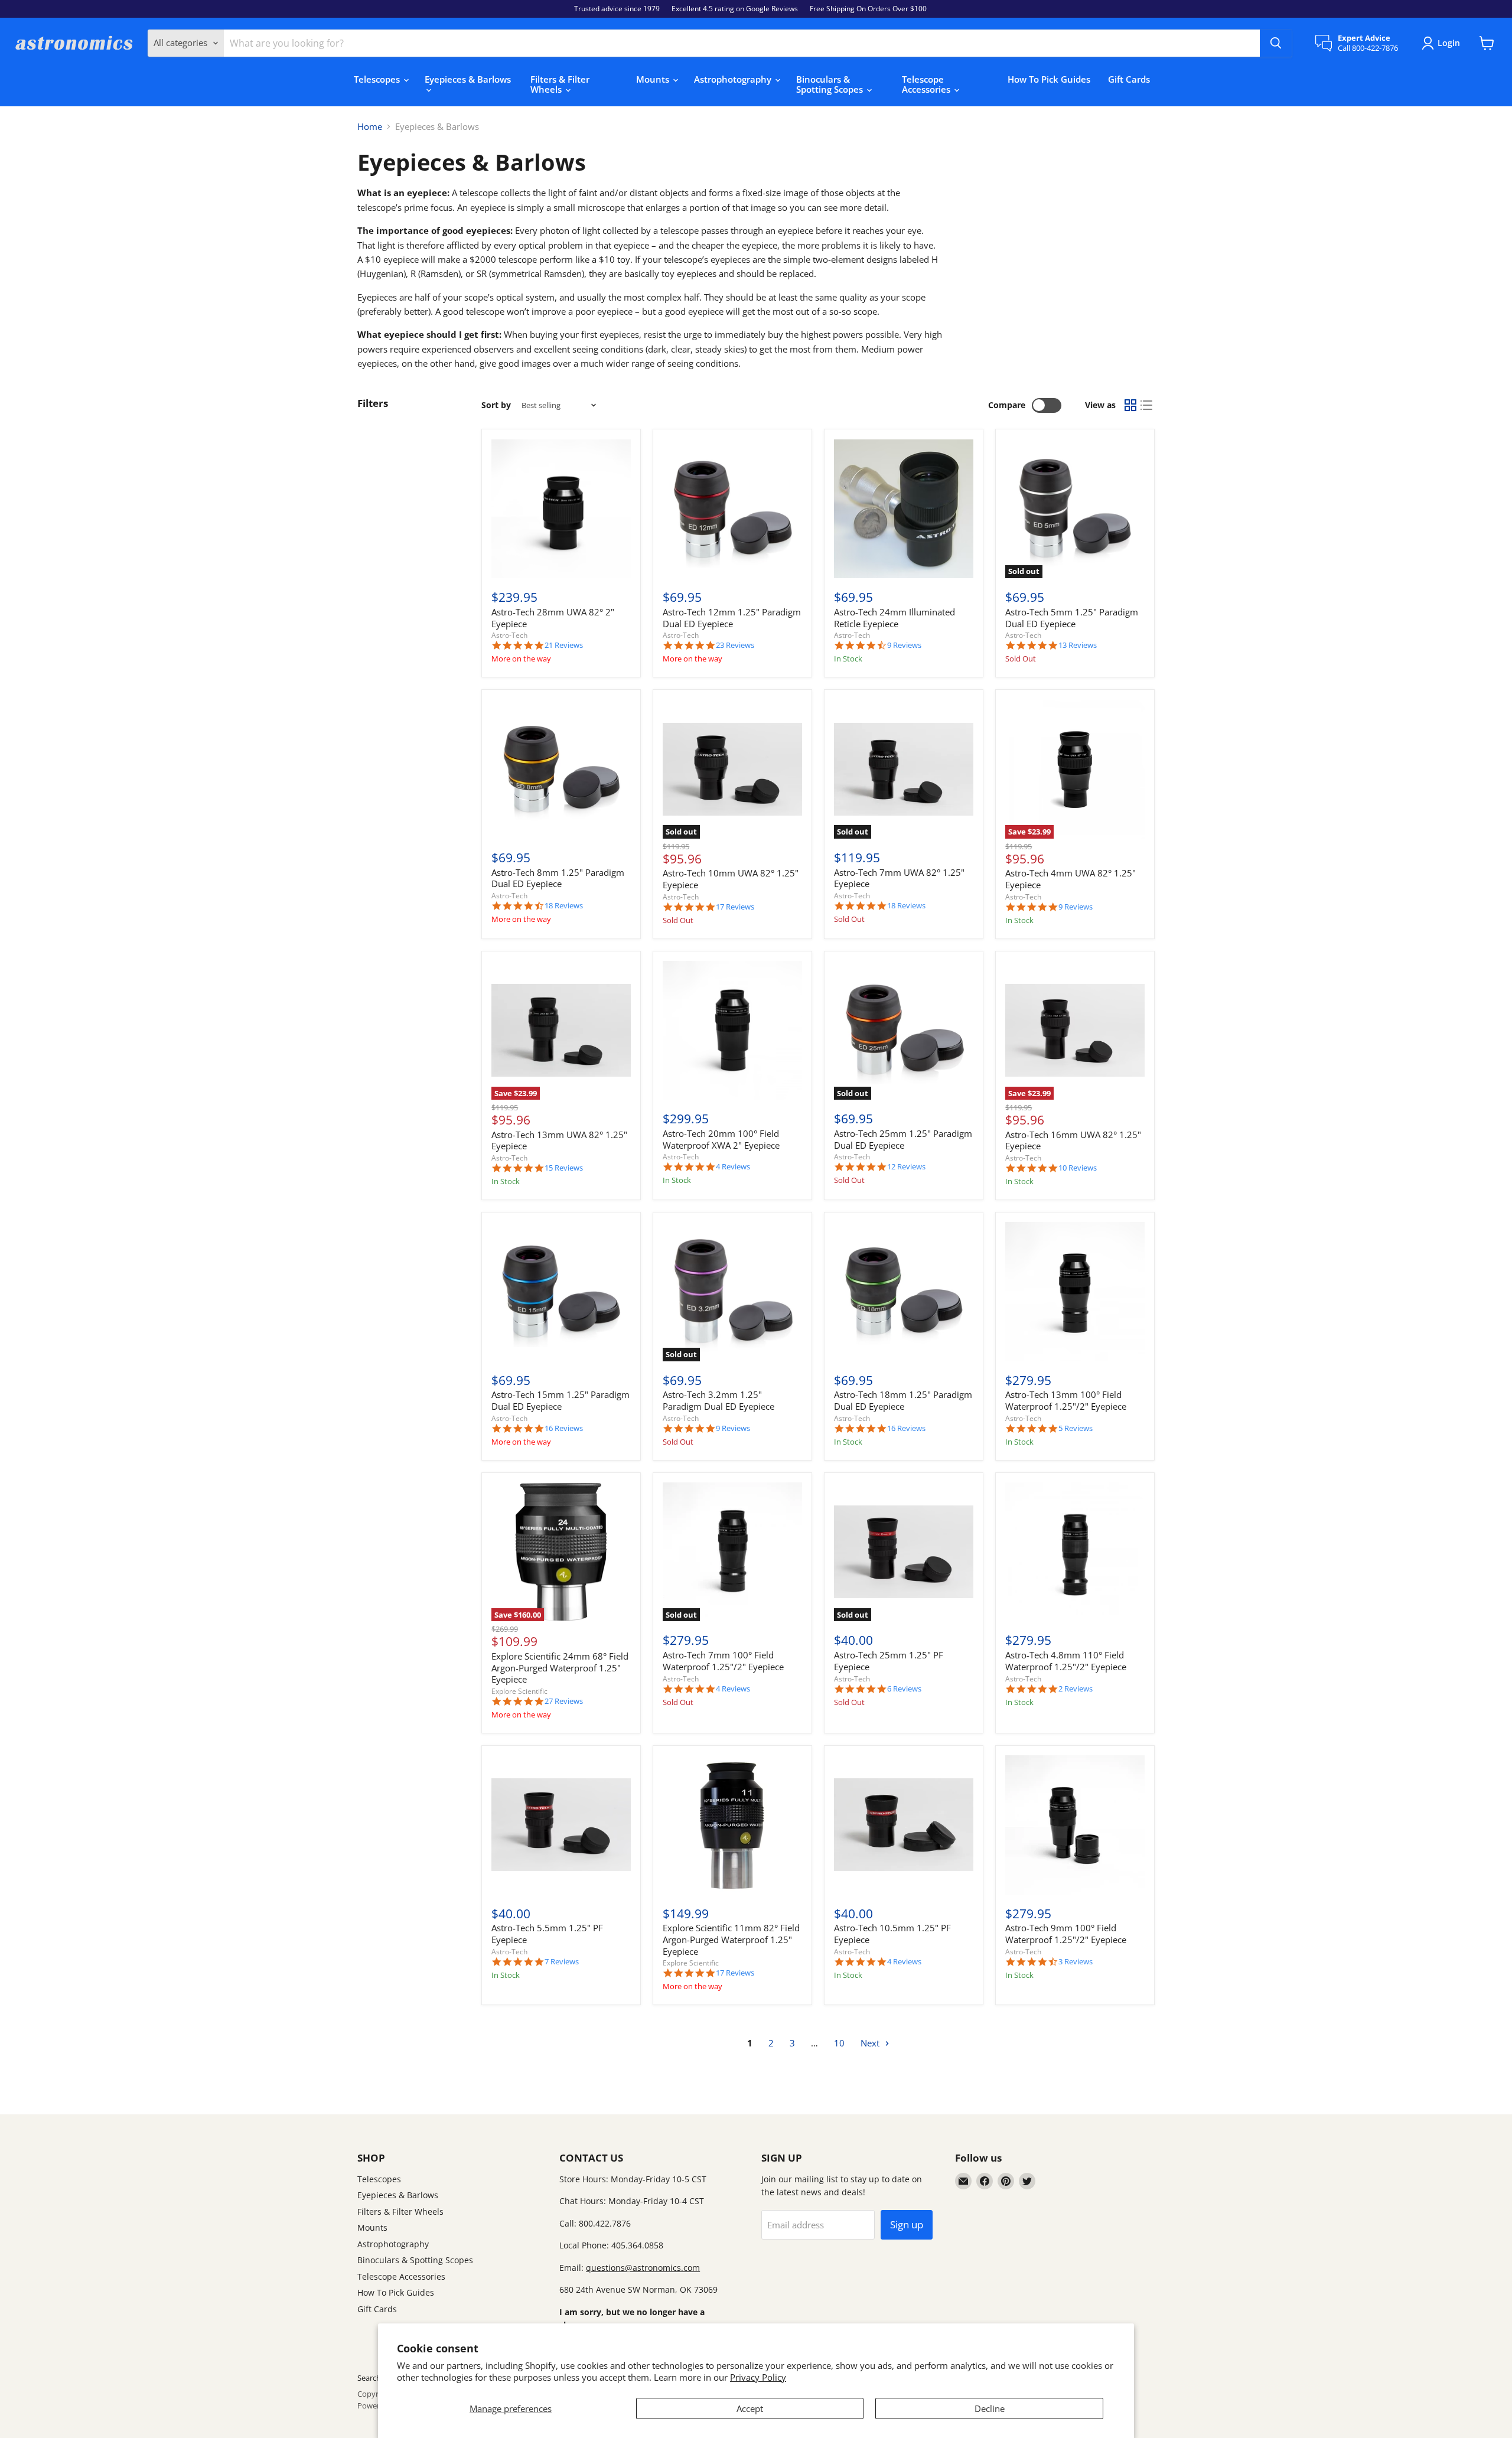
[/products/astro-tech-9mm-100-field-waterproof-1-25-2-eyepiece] (1075, 1825)
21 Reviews (564, 645)
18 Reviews (564, 906)
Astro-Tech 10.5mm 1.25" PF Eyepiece (892, 1934)
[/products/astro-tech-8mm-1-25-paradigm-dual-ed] (561, 769)
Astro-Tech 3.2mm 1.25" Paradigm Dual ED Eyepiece (718, 1400)
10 (839, 2043)
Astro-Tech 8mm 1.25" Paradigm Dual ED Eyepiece (558, 878)
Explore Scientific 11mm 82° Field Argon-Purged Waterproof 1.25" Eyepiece (731, 1939)
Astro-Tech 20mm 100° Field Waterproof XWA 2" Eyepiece (721, 1139)
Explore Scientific (519, 1691)
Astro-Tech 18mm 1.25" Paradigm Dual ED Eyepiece (903, 1400)
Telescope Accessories (927, 84)
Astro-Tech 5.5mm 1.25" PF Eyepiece (547, 1934)
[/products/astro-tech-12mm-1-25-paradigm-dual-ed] (732, 509)
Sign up (907, 2224)
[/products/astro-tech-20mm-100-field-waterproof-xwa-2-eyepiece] (732, 1031)
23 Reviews (735, 645)
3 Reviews (1076, 1962)
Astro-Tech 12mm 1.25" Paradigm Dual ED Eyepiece (732, 618)
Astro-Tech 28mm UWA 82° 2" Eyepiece (553, 618)
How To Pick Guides (1049, 79)
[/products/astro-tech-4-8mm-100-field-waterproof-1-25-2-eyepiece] (1075, 1552)
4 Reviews (733, 1167)
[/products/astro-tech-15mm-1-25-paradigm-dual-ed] (561, 1292)
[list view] (1147, 406)
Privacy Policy (758, 2377)
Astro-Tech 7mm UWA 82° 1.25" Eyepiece (899, 878)
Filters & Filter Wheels (560, 84)
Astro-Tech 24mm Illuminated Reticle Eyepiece (895, 618)
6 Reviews (904, 1689)
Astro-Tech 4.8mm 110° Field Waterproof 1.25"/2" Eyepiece (1066, 1661)
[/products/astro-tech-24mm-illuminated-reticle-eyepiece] (904, 509)
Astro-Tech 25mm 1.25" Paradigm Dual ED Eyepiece (903, 1139)
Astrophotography (734, 79)
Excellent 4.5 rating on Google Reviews (735, 9)
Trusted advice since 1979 (617, 9)
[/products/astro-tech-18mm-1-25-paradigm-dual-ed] (904, 1292)
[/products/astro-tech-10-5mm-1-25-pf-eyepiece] (904, 1825)
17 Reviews (735, 907)
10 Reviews (1078, 1168)
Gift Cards (1129, 79)
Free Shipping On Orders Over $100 (868, 9)
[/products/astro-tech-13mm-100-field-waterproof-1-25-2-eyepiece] (1075, 1292)
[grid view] (1130, 406)
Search (369, 2378)
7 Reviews (562, 1962)
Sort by (496, 405)
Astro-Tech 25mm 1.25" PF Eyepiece (889, 1661)
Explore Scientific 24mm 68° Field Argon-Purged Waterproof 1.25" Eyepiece (560, 1668)
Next (871, 2043)
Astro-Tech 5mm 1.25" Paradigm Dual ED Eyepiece (1072, 618)
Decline (990, 2408)
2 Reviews (1076, 1689)
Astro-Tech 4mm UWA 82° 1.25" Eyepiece (1071, 879)
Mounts (654, 79)
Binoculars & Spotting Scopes (831, 84)
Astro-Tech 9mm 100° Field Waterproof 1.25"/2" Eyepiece (1066, 1934)
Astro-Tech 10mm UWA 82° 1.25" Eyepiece (731, 879)
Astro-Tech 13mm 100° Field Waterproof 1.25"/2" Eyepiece (1066, 1400)
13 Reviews (1078, 645)
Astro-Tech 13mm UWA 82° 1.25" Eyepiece (559, 1140)
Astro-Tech (509, 635)
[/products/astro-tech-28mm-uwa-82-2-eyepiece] (561, 509)
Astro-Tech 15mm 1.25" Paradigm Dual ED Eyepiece (561, 1400)
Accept (750, 2408)
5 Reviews (1076, 1428)
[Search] (1276, 43)
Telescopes (378, 79)
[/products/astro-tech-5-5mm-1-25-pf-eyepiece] (561, 1825)
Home (370, 127)
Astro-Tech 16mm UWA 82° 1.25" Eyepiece (1073, 1140)
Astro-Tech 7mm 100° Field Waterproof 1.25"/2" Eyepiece (723, 1661)
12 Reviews (906, 1167)
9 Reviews (904, 645)
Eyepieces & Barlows (468, 79)
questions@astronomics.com (643, 2268)
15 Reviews (564, 1168)
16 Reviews (564, 1428)
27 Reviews (564, 1701)
